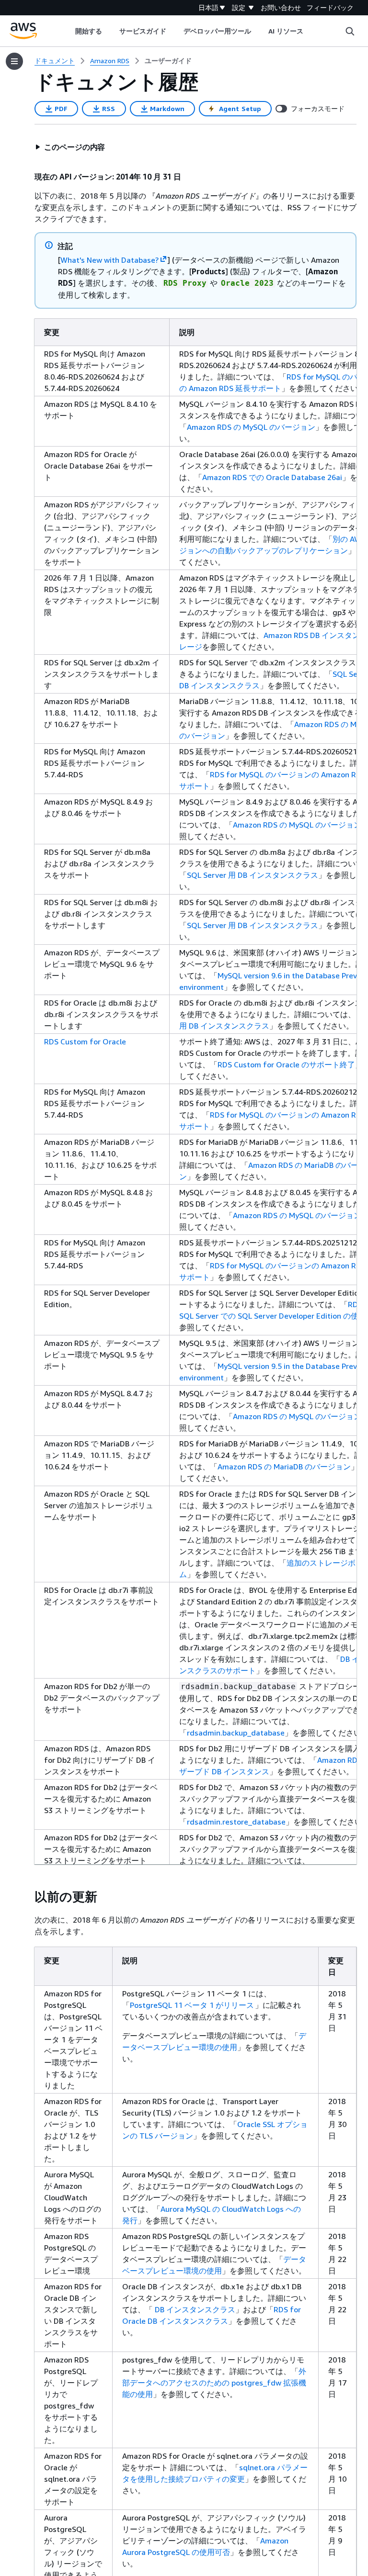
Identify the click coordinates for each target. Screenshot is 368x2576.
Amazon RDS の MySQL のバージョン (251, 427)
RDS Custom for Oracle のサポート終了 (286, 1064)
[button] (70, 147)
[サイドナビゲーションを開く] (14, 61)
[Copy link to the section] (27, 1897)
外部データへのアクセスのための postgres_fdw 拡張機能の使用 (214, 2383)
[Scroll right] (311, 31)
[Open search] (350, 31)
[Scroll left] (68, 31)
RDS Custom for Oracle (85, 1042)
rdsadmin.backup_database (236, 1733)
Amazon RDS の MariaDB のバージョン (284, 1467)
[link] (168, 61)
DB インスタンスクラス (194, 2309)
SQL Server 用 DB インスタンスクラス (253, 875)
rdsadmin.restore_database (236, 1822)
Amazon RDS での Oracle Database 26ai (272, 477)
